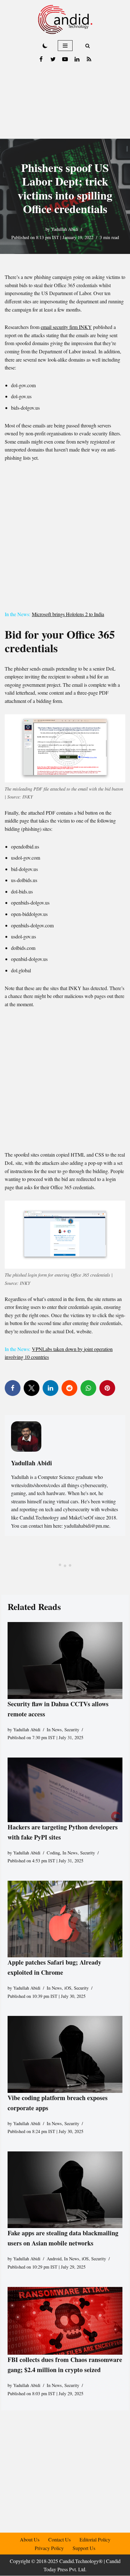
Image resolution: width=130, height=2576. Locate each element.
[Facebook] (41, 59)
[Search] (88, 46)
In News (54, 1729)
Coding (53, 1852)
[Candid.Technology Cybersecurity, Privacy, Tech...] (65, 19)
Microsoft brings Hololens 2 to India (68, 614)
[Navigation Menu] (65, 46)
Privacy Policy (49, 2548)
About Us (30, 2539)
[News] (89, 59)
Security (72, 1729)
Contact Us (59, 2539)
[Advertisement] (65, 102)
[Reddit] (69, 1388)
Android (54, 2259)
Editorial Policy (95, 2539)
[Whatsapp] (88, 1388)
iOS (68, 1988)
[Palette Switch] (45, 46)
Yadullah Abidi (65, 229)
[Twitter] (53, 59)
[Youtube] (65, 59)
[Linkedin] (77, 59)
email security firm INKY (66, 327)
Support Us (84, 2548)
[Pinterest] (107, 1388)
